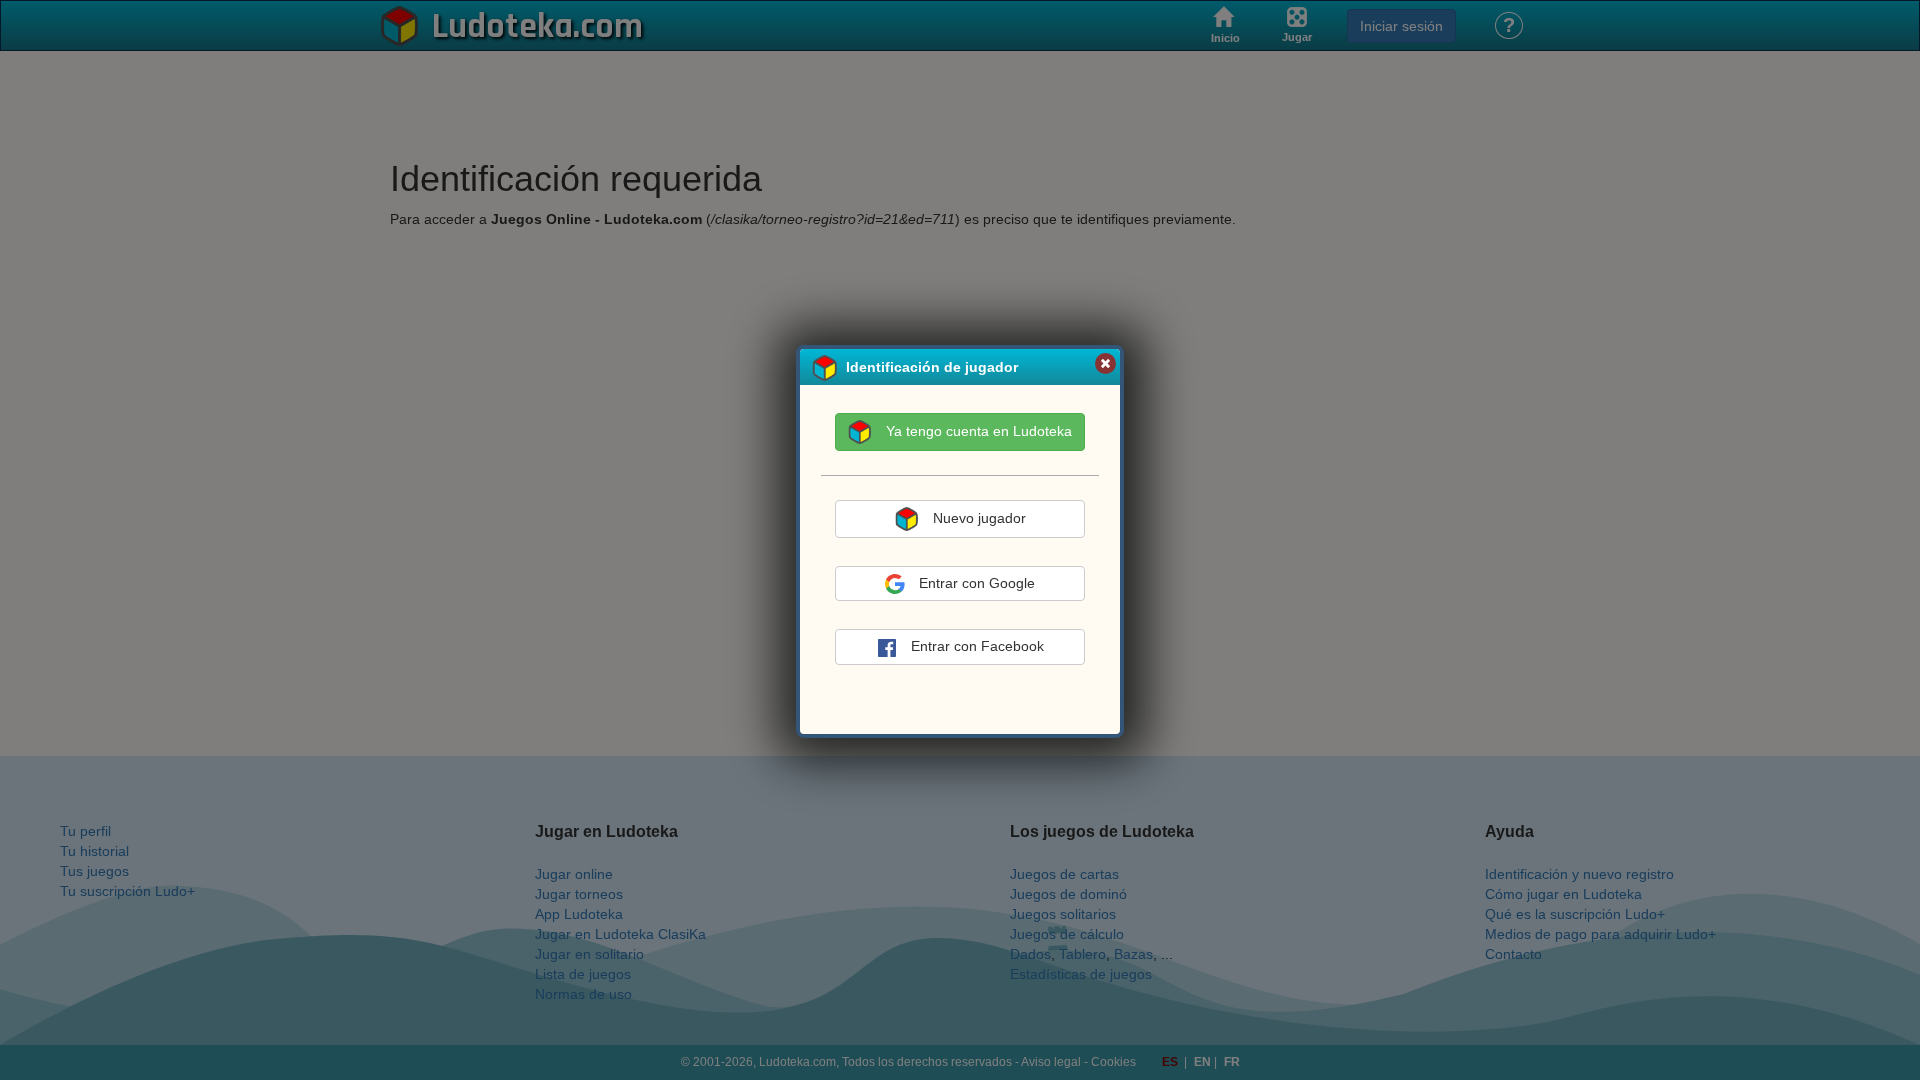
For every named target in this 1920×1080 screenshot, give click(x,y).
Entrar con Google (977, 583)
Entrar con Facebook (977, 646)
